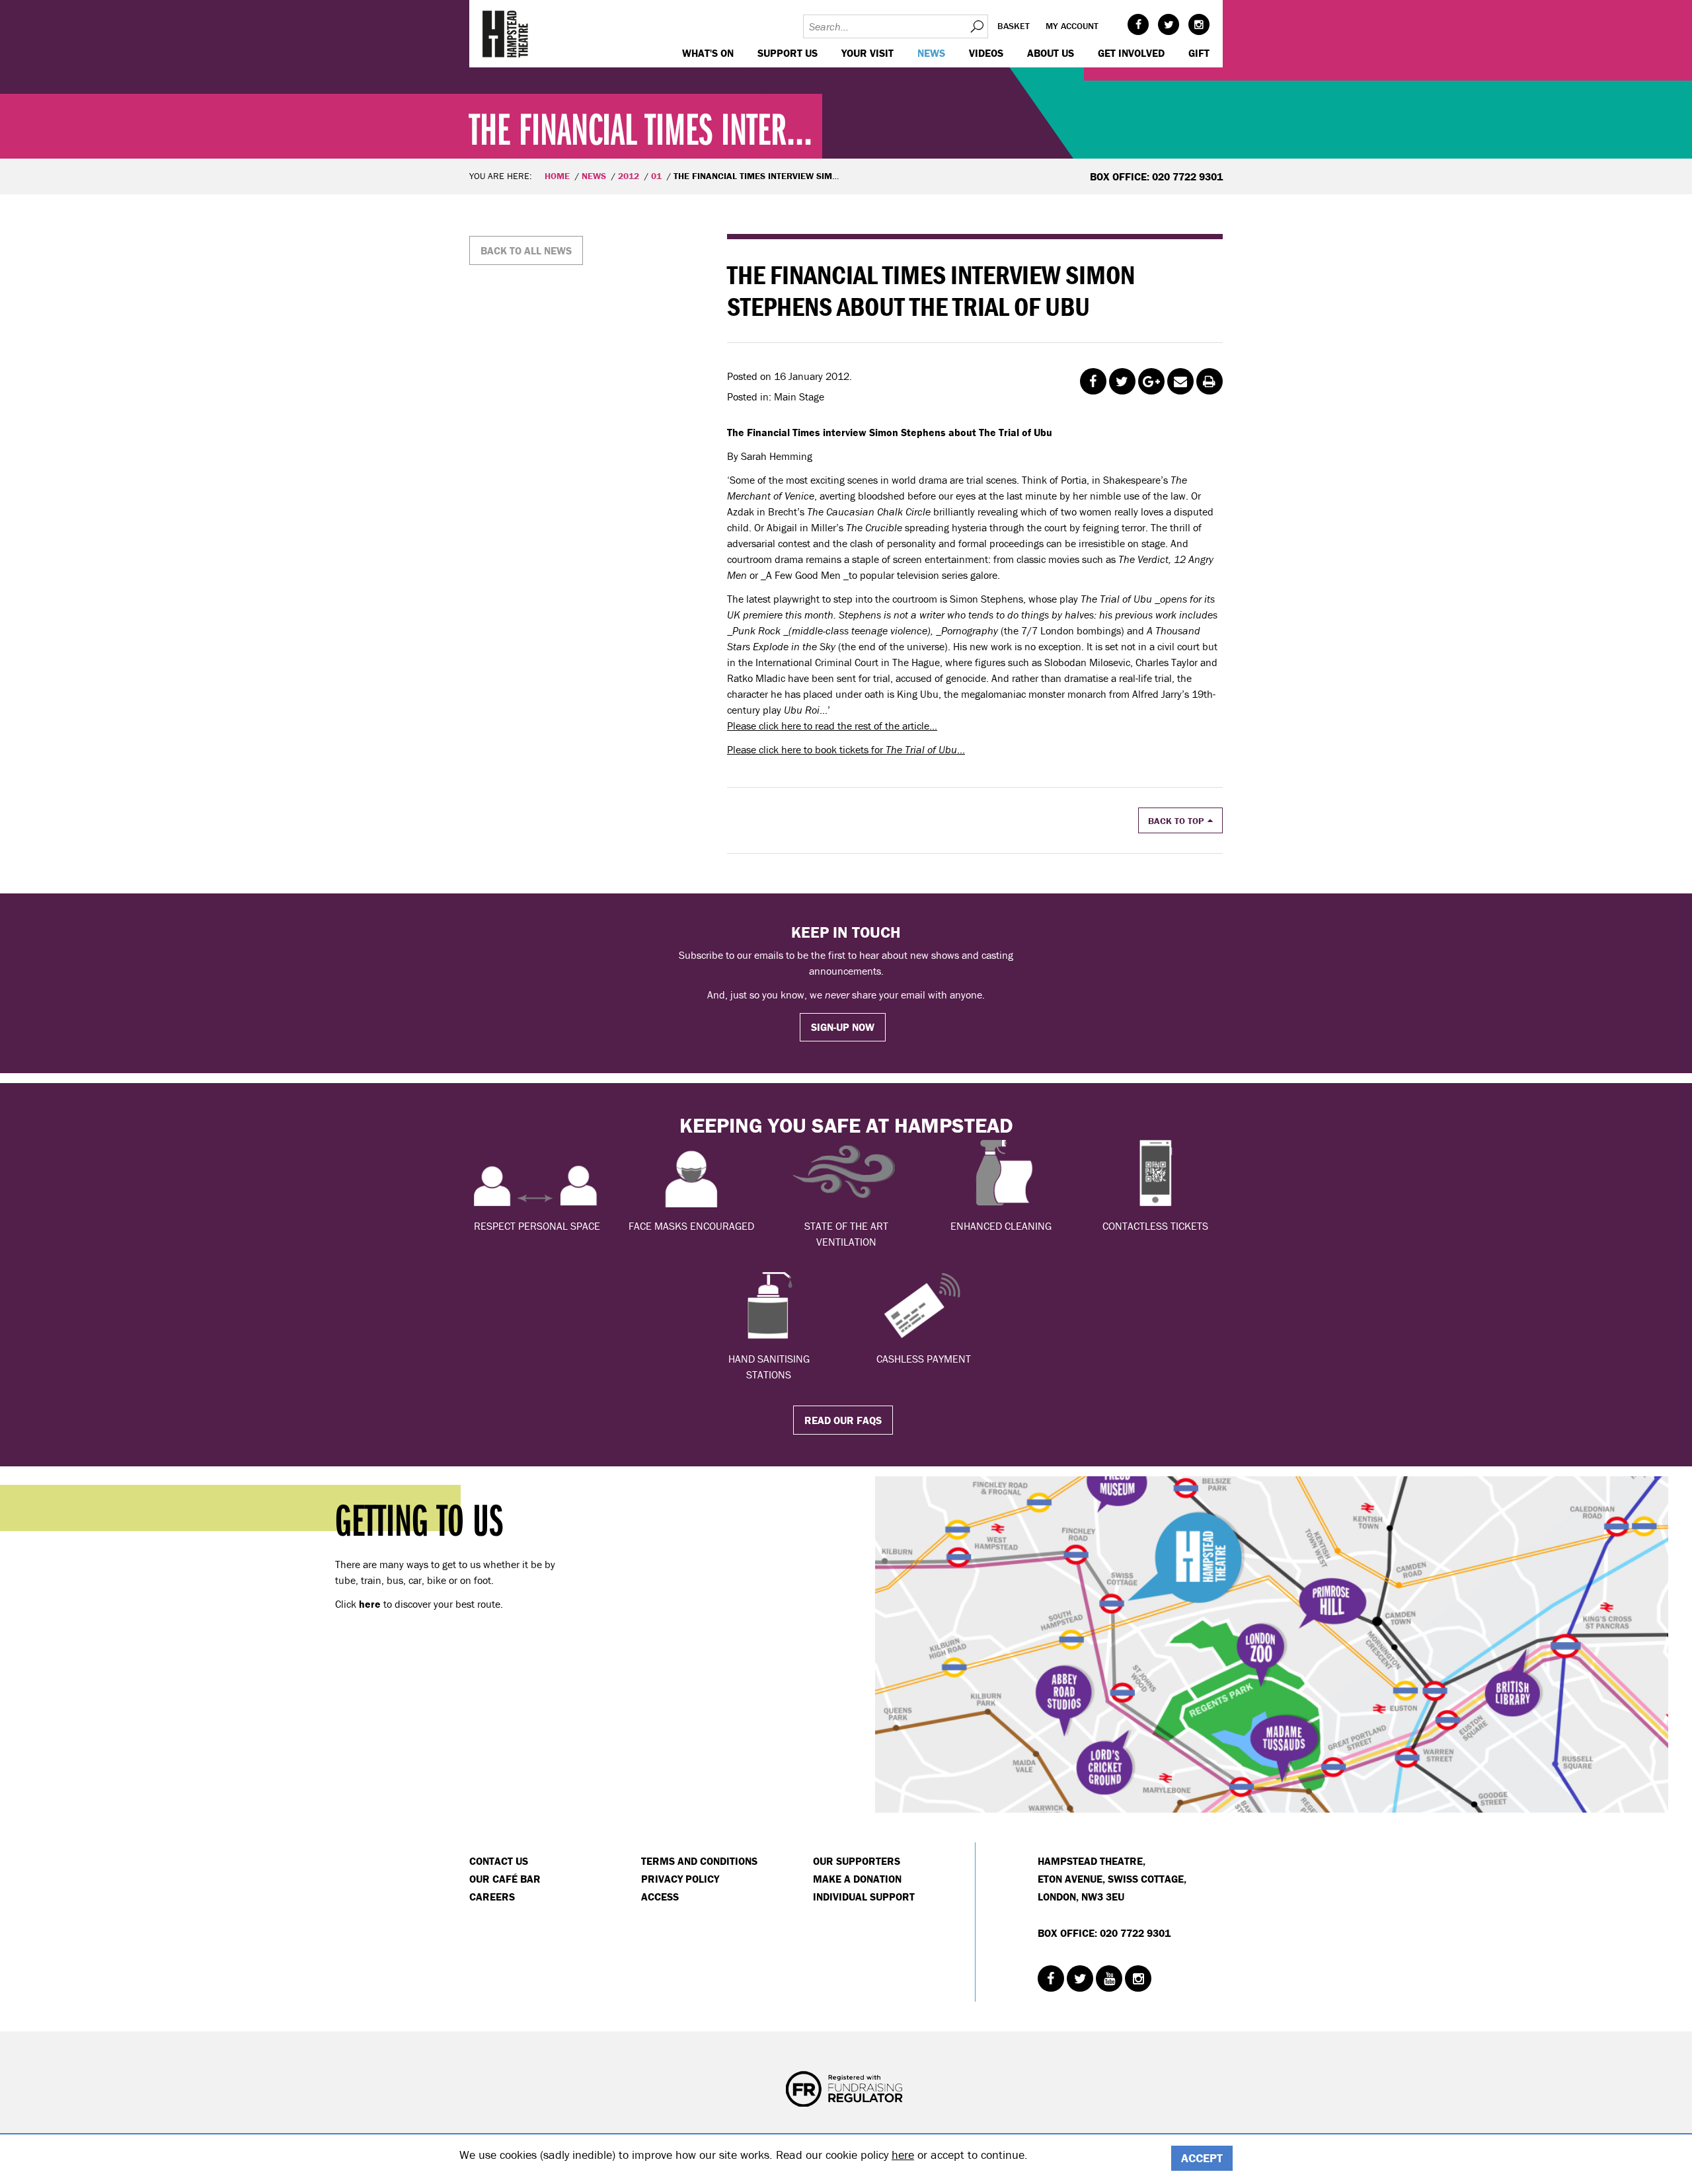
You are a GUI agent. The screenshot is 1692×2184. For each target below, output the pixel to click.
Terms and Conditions (699, 1861)
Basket (1014, 26)
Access (660, 1897)
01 (656, 176)
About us (1051, 53)
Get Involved (1131, 53)
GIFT (1199, 53)
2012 (629, 176)
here (903, 2155)
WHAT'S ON (708, 53)
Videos (986, 53)
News (931, 53)
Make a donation (857, 1879)
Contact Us (499, 1861)
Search (976, 26)
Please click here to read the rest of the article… (832, 726)
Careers (492, 1897)
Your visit (867, 53)
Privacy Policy (680, 1879)
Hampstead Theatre (506, 34)
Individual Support (864, 1897)
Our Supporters (857, 1861)
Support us (788, 53)
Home (557, 176)
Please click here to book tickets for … (846, 749)
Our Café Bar (505, 1879)
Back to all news (526, 250)
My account (1072, 26)
